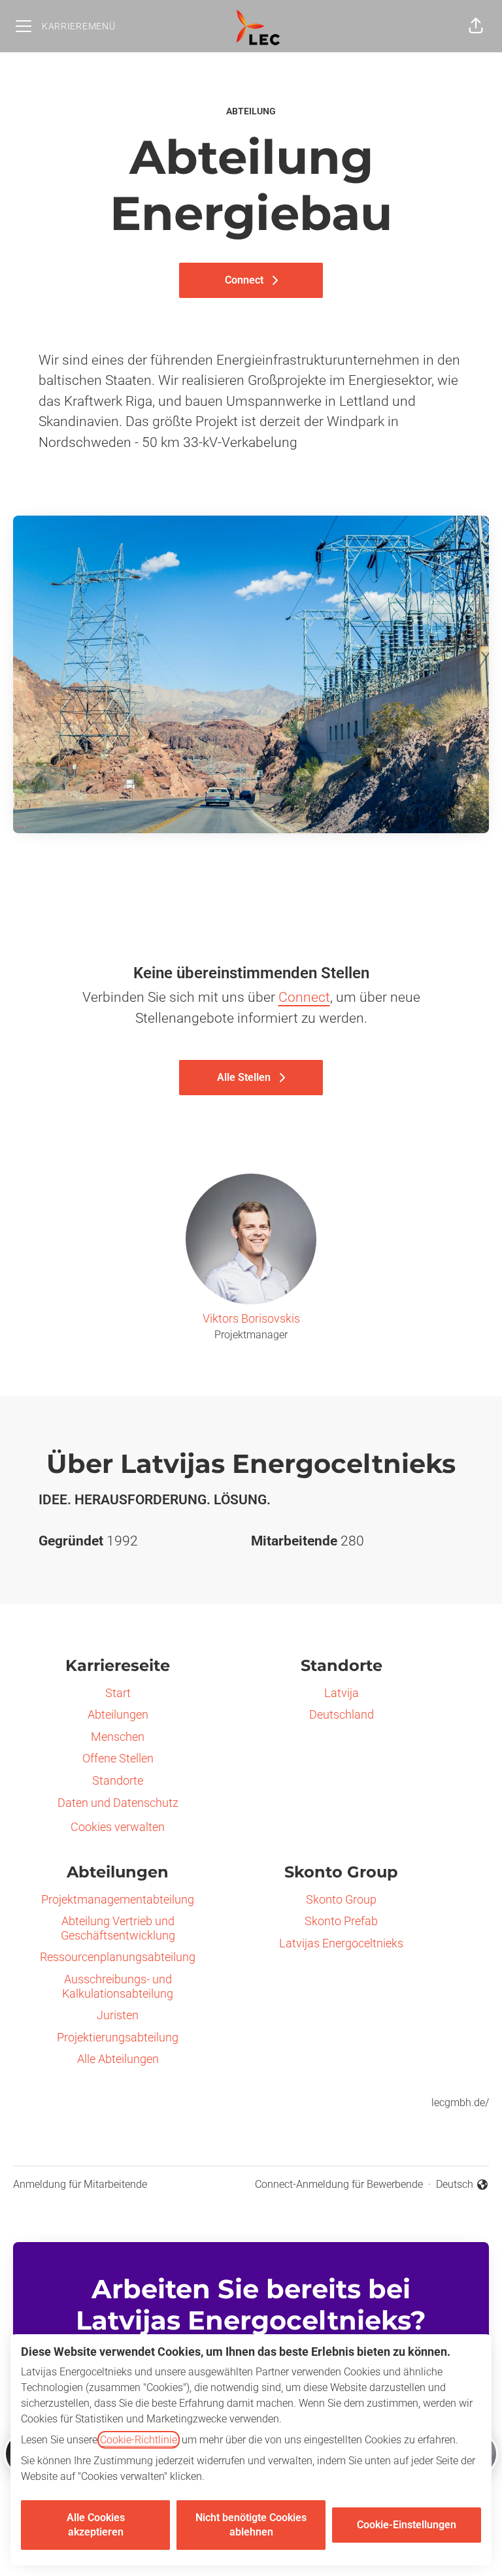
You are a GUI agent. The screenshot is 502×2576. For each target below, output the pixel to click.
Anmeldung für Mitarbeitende (80, 2184)
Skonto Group (341, 1899)
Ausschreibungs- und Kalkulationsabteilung (118, 1986)
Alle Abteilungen (118, 2059)
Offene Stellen (118, 1758)
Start (118, 1693)
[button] (476, 26)
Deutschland (342, 1714)
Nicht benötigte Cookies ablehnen (251, 2525)
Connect (304, 997)
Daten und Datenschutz (118, 1803)
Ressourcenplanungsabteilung (118, 1957)
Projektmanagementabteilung (118, 1899)
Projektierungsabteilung (118, 2037)
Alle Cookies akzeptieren (96, 2525)
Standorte (118, 1780)
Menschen (118, 1737)
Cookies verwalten (118, 1827)
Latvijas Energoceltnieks (341, 1943)
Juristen (118, 2015)
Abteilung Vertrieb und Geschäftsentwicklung (118, 1928)
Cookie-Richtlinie (139, 2440)
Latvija (342, 1693)
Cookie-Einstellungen (407, 2525)
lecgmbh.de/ (460, 2103)
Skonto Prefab (341, 1921)
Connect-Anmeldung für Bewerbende (339, 2184)
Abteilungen (118, 1714)
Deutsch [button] (462, 2185)
